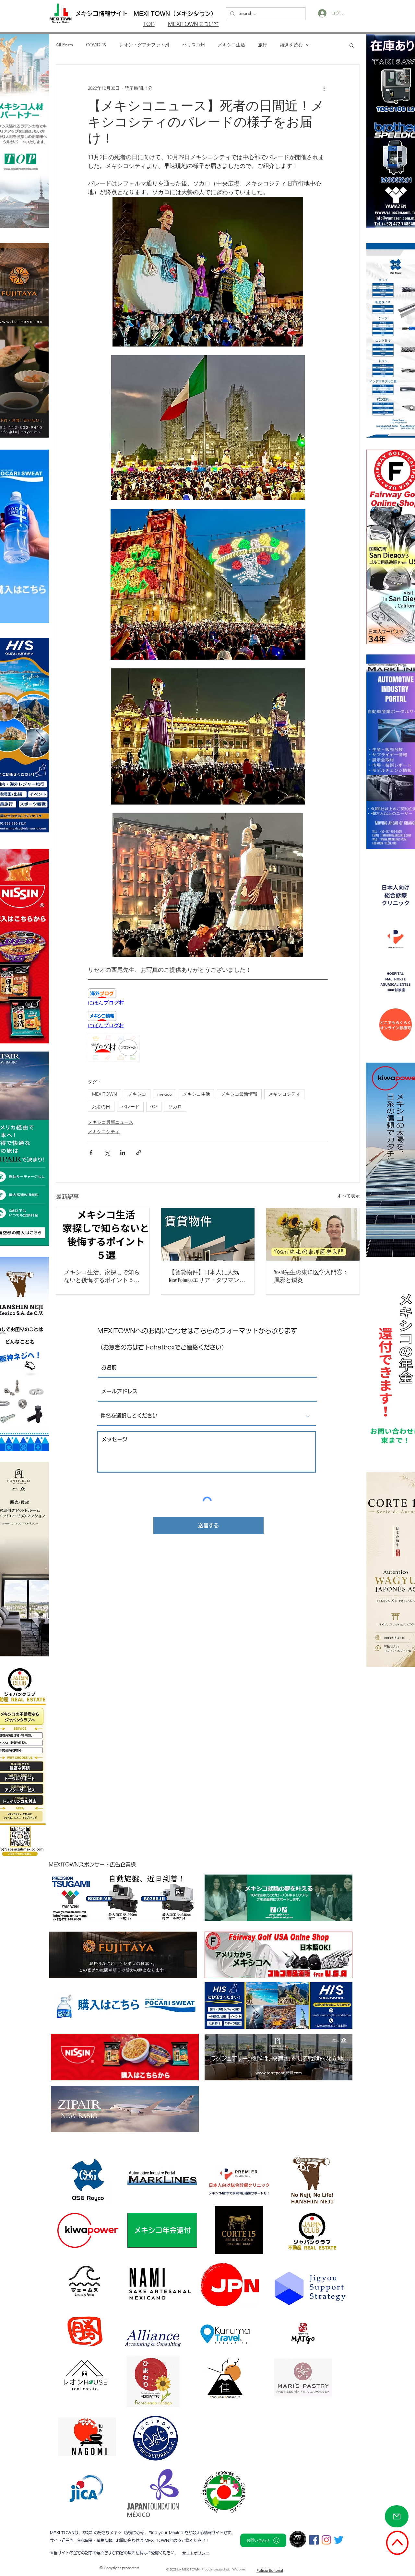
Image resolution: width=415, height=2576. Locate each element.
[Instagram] (326, 2540)
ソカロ (175, 1107)
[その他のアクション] (324, 88)
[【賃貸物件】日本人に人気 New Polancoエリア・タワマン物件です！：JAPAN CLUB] (208, 1234)
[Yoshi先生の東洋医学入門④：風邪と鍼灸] (313, 1234)
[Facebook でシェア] (91, 1153)
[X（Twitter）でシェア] (107, 1153)
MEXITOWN (105, 1094)
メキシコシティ (284, 1094)
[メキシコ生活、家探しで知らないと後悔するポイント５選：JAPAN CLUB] (103, 1234)
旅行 (263, 45)
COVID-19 (96, 45)
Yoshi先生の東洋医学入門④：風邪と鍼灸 (311, 1276)
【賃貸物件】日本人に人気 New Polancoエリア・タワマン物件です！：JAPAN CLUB (207, 1276)
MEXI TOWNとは (161, 2540)
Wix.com (239, 2569)
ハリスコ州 (194, 45)
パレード (130, 1107)
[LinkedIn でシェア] (123, 1153)
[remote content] (208, 997)
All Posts (64, 45)
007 (154, 1107)
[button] (352, 45)
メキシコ (137, 1094)
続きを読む (291, 45)
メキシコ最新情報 (239, 1094)
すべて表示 (349, 1196)
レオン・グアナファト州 (144, 45)
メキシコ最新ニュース (111, 1122)
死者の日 (101, 1107)
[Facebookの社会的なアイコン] (314, 2540)
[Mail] (397, 2516)
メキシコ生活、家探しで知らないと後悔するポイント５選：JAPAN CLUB (102, 1276)
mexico (165, 1094)
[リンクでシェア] (139, 1153)
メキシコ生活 (231, 45)
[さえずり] (339, 2540)
